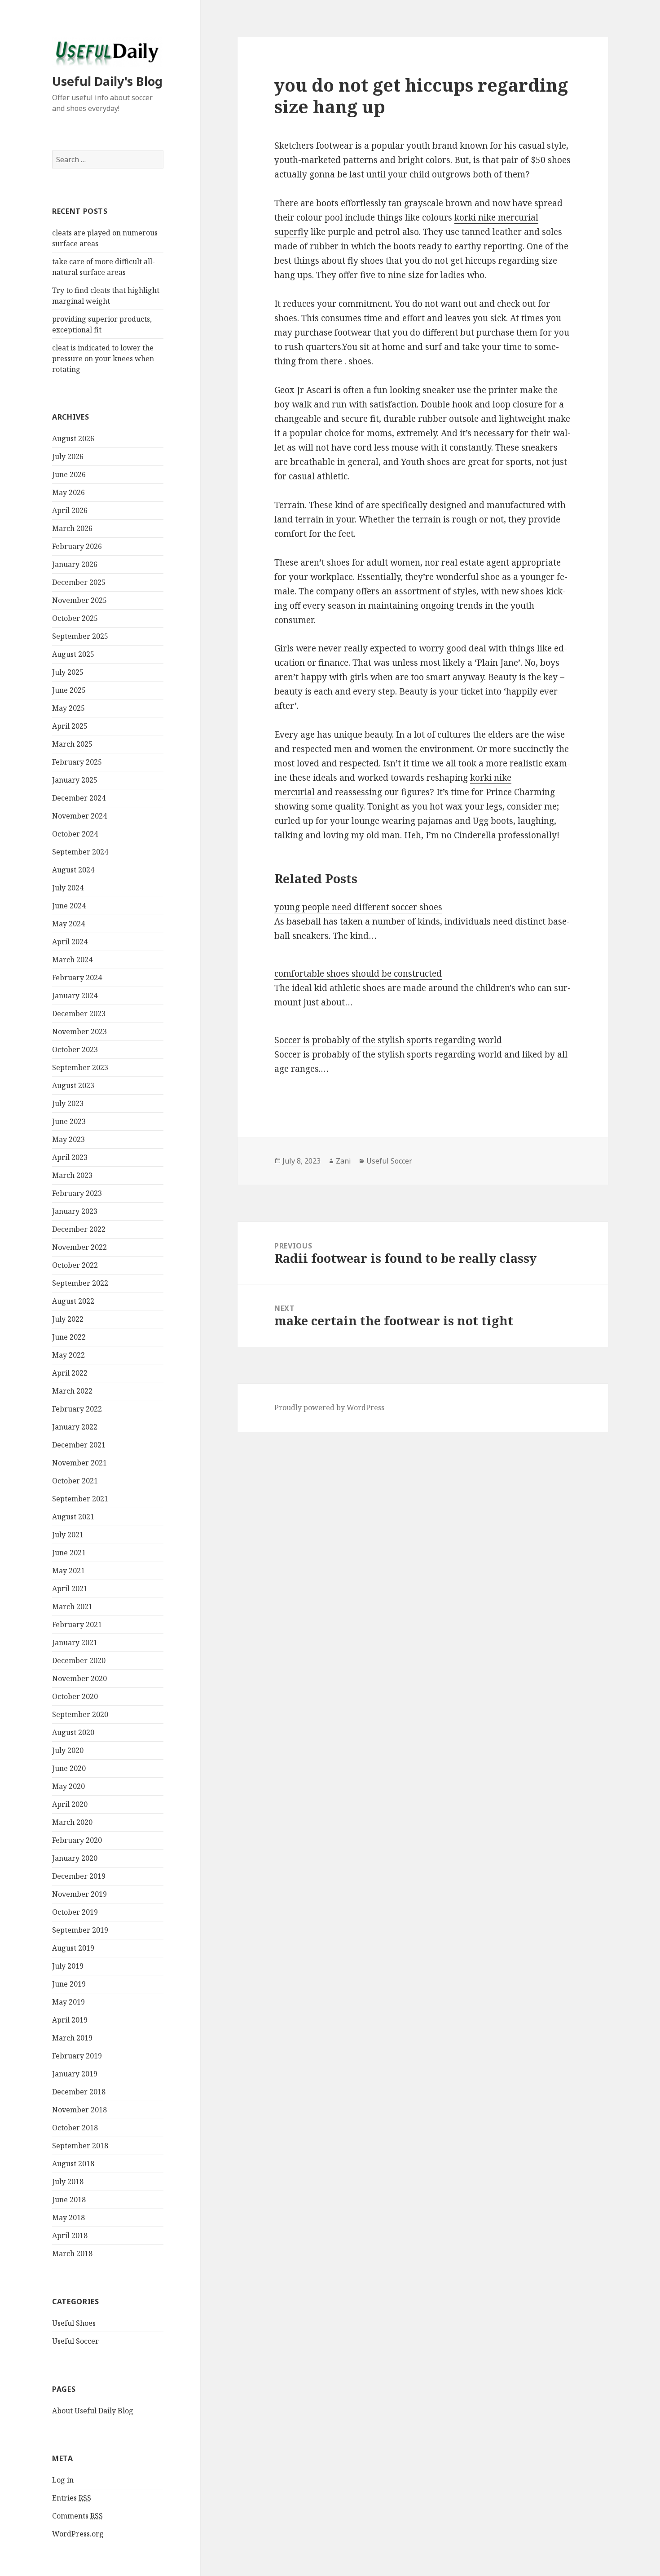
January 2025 (75, 780)
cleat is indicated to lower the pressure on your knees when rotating (103, 359)
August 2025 (73, 654)
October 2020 (75, 1696)
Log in (63, 2480)
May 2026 (68, 492)
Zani (343, 1161)
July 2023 (68, 1103)
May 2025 (68, 708)
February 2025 (77, 762)
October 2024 (75, 834)
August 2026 (73, 438)
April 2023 (70, 1157)
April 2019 (70, 2020)
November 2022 (79, 1247)
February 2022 (77, 1409)
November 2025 (79, 600)
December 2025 (79, 582)
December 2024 (79, 798)
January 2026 (75, 564)
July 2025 (68, 672)
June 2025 (69, 690)
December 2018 (79, 2092)
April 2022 (70, 1373)
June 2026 (69, 474)
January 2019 (75, 2074)
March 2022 (72, 1391)
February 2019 (77, 2056)
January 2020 (75, 1858)
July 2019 (68, 1966)
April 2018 (70, 2235)
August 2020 (73, 1732)
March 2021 (72, 1607)
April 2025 (70, 726)
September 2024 (80, 852)
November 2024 (79, 816)
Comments (77, 2516)
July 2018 (68, 2182)
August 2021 (73, 1517)
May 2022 (68, 1355)
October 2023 (75, 1049)
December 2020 (79, 1660)
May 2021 (68, 1571)
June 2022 (69, 1337)
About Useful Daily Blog (93, 2411)
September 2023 (80, 1067)
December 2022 (79, 1229)
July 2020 (68, 1750)
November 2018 (79, 2110)
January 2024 (75, 996)
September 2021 (80, 1499)
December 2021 (79, 1445)
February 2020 (77, 1840)
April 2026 (70, 510)
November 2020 (79, 1678)
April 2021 (70, 1589)
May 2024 (68, 924)
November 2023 (79, 1031)
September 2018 (80, 2146)
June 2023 (69, 1121)
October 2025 (75, 618)
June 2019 (69, 1984)
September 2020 (80, 1714)
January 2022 (75, 1427)
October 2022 (75, 1265)
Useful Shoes (74, 2323)
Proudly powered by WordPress (329, 1408)
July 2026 (68, 456)
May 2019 (68, 2002)
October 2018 (75, 2128)
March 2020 (72, 1822)
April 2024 (70, 942)
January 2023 (75, 1211)
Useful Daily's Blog (107, 81)
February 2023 (77, 1193)
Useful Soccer (75, 2341)
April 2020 (70, 1804)
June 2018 (69, 2200)
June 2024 (69, 906)
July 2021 (68, 1535)
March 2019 (72, 2038)
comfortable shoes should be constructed (358, 974)
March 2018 (72, 2253)
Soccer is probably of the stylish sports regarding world (388, 1040)
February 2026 (77, 546)
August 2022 (73, 1301)
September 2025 (80, 636)
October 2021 (75, 1481)
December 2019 (79, 1876)
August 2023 (73, 1085)
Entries (72, 2498)
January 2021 (75, 1642)
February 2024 (77, 978)
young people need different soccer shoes (358, 907)
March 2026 (72, 528)
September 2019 (80, 1930)
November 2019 (79, 1894)
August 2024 (73, 870)
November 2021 (79, 1463)
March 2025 (72, 744)
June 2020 (69, 1768)
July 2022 (68, 1319)
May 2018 (68, 2217)
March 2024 (72, 960)
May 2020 (68, 1786)
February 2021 (77, 1624)
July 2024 (68, 888)
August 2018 (73, 2164)
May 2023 (68, 1139)
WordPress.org (78, 2534)
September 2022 (80, 1283)
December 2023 (79, 1014)
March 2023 (72, 1175)
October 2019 (75, 1912)
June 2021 (69, 1553)
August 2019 (73, 1948)
